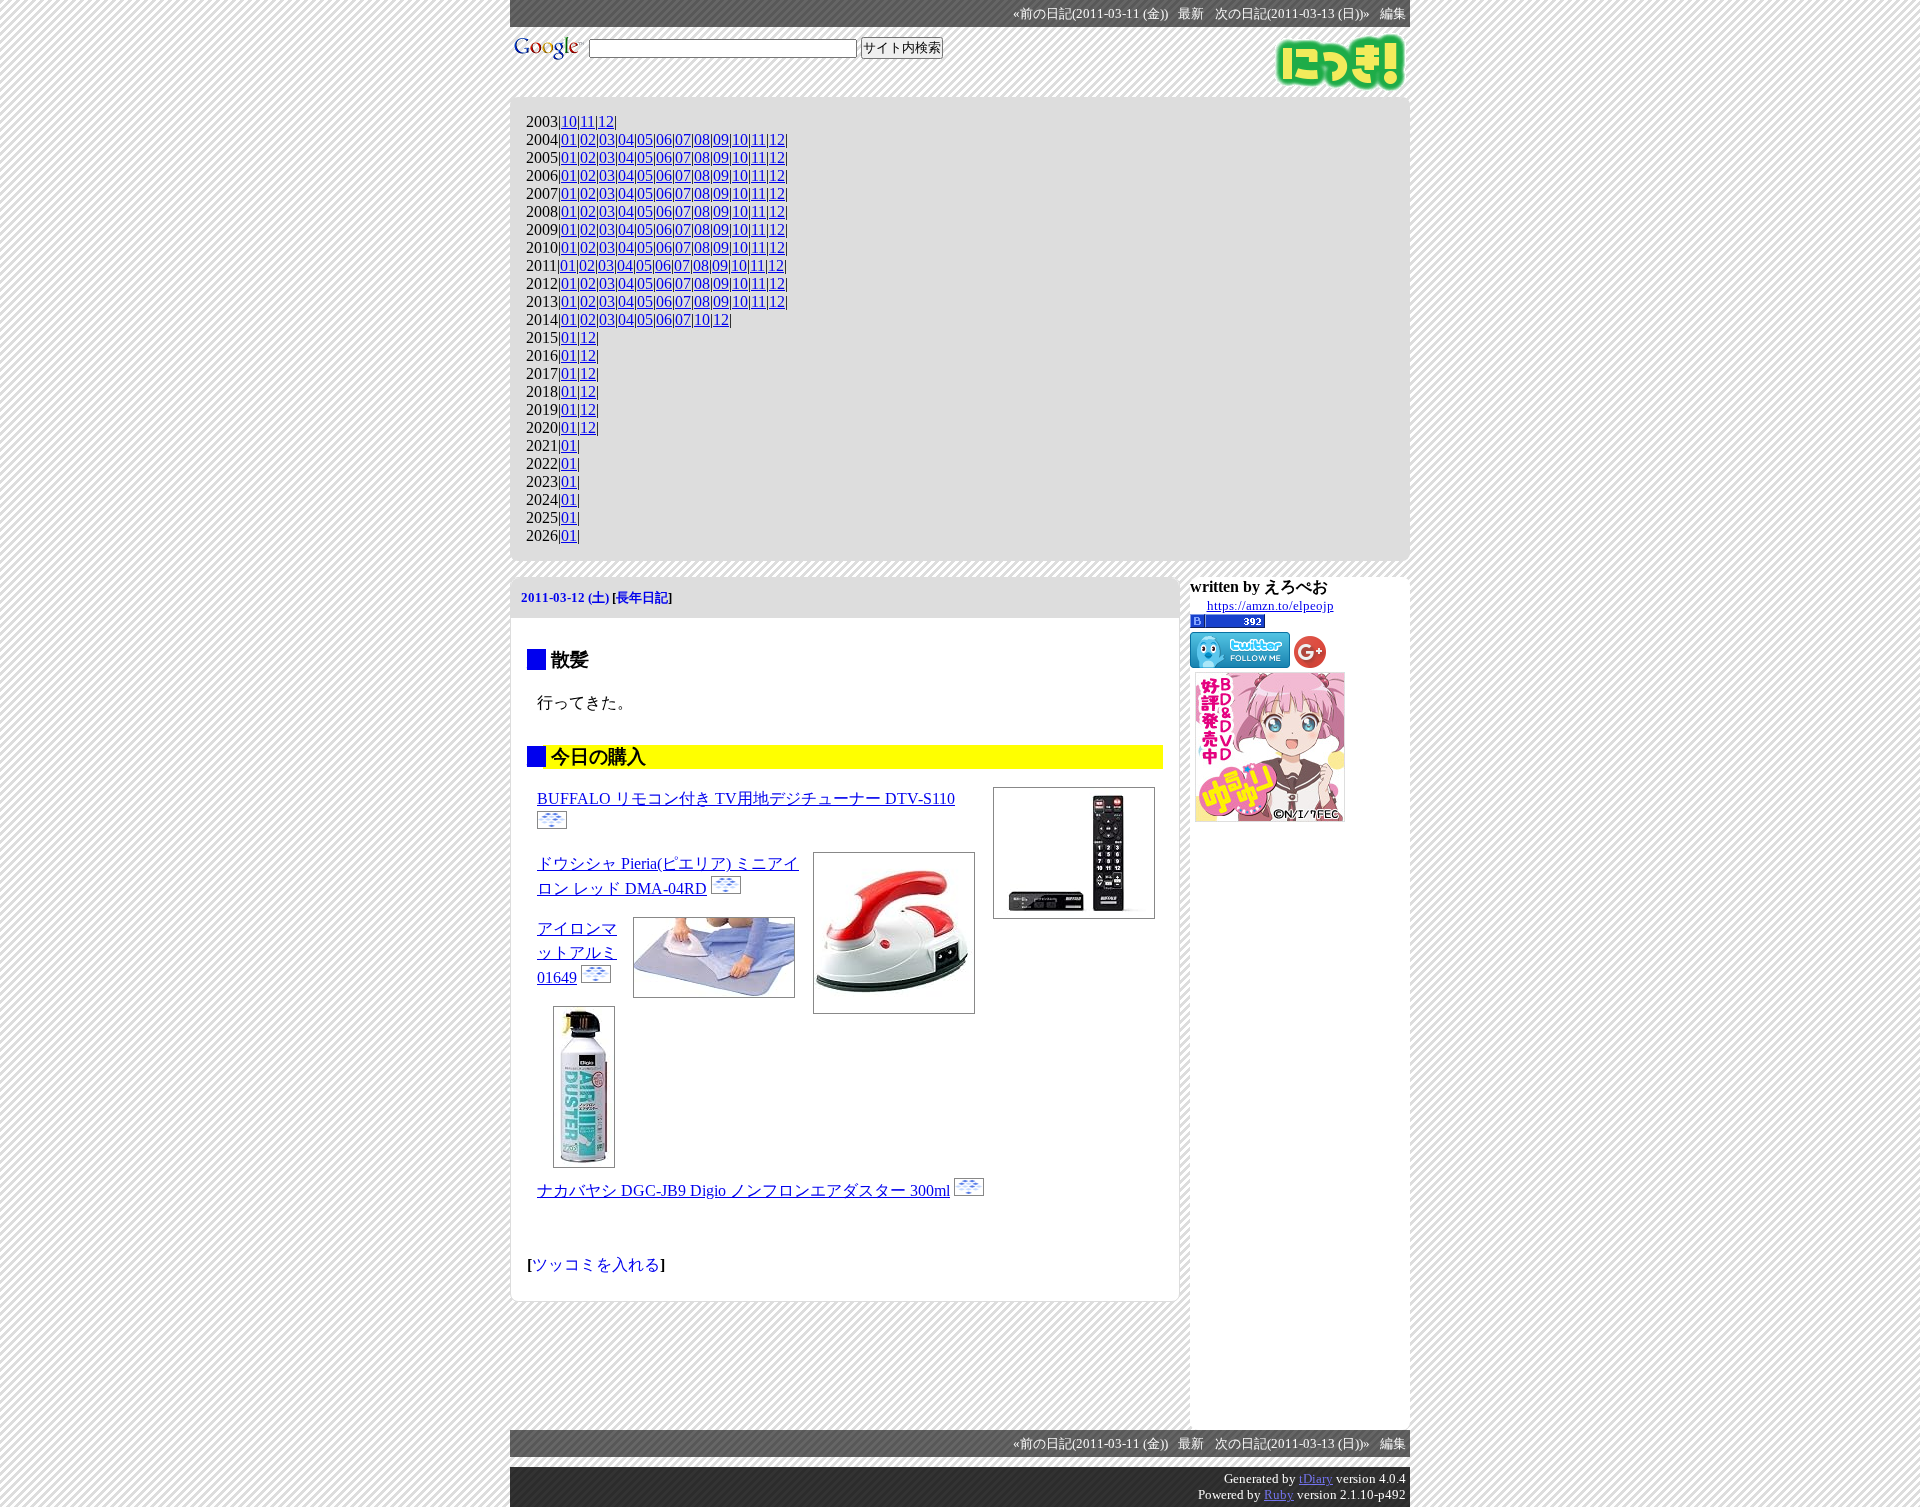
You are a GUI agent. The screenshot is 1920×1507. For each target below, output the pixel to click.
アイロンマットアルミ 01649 (577, 953)
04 (626, 139)
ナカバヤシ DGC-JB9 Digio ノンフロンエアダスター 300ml (743, 1190)
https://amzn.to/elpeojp (1270, 605)
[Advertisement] (1270, 1126)
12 (606, 121)
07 (683, 139)
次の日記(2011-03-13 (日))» (1292, 14)
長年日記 (642, 597)
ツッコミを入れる (596, 1264)
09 (721, 139)
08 (702, 139)
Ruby (1279, 1494)
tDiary (1316, 1478)
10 (569, 121)
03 (607, 139)
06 (664, 139)
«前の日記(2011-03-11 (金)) (1090, 14)
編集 (1393, 14)
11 (587, 121)
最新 (1191, 14)
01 (569, 139)
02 (588, 139)
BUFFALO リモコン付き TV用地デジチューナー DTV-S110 (746, 798)
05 (645, 139)
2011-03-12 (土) (565, 597)
